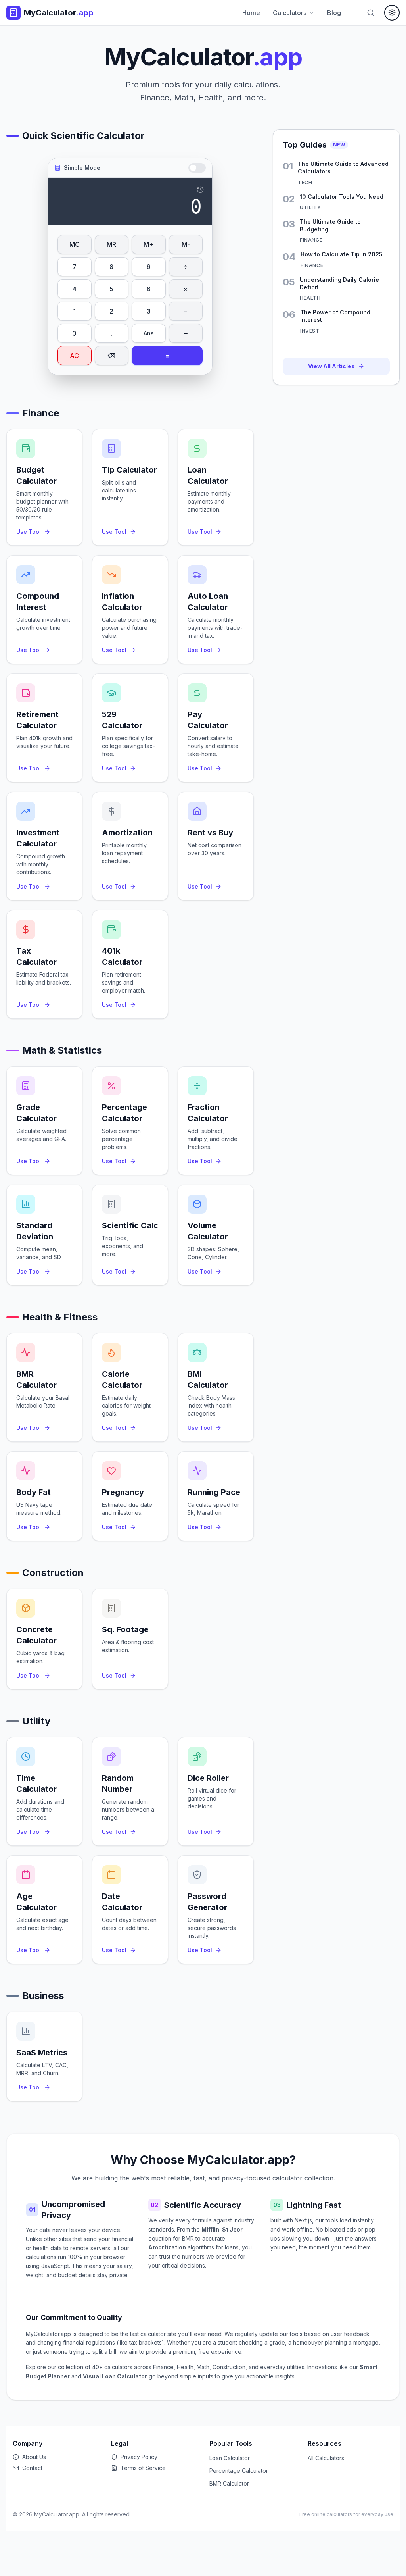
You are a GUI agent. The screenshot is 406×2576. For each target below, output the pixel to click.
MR (111, 244)
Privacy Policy (139, 2457)
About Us (34, 2457)
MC (75, 244)
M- (186, 244)
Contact (32, 2468)
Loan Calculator (230, 2458)
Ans (149, 333)
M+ (148, 244)
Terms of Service (143, 2468)
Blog (334, 13)
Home (251, 13)
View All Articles (331, 366)
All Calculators (326, 2458)
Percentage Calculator (239, 2471)
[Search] (371, 13)
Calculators (290, 13)
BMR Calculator (229, 2483)
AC (74, 356)
